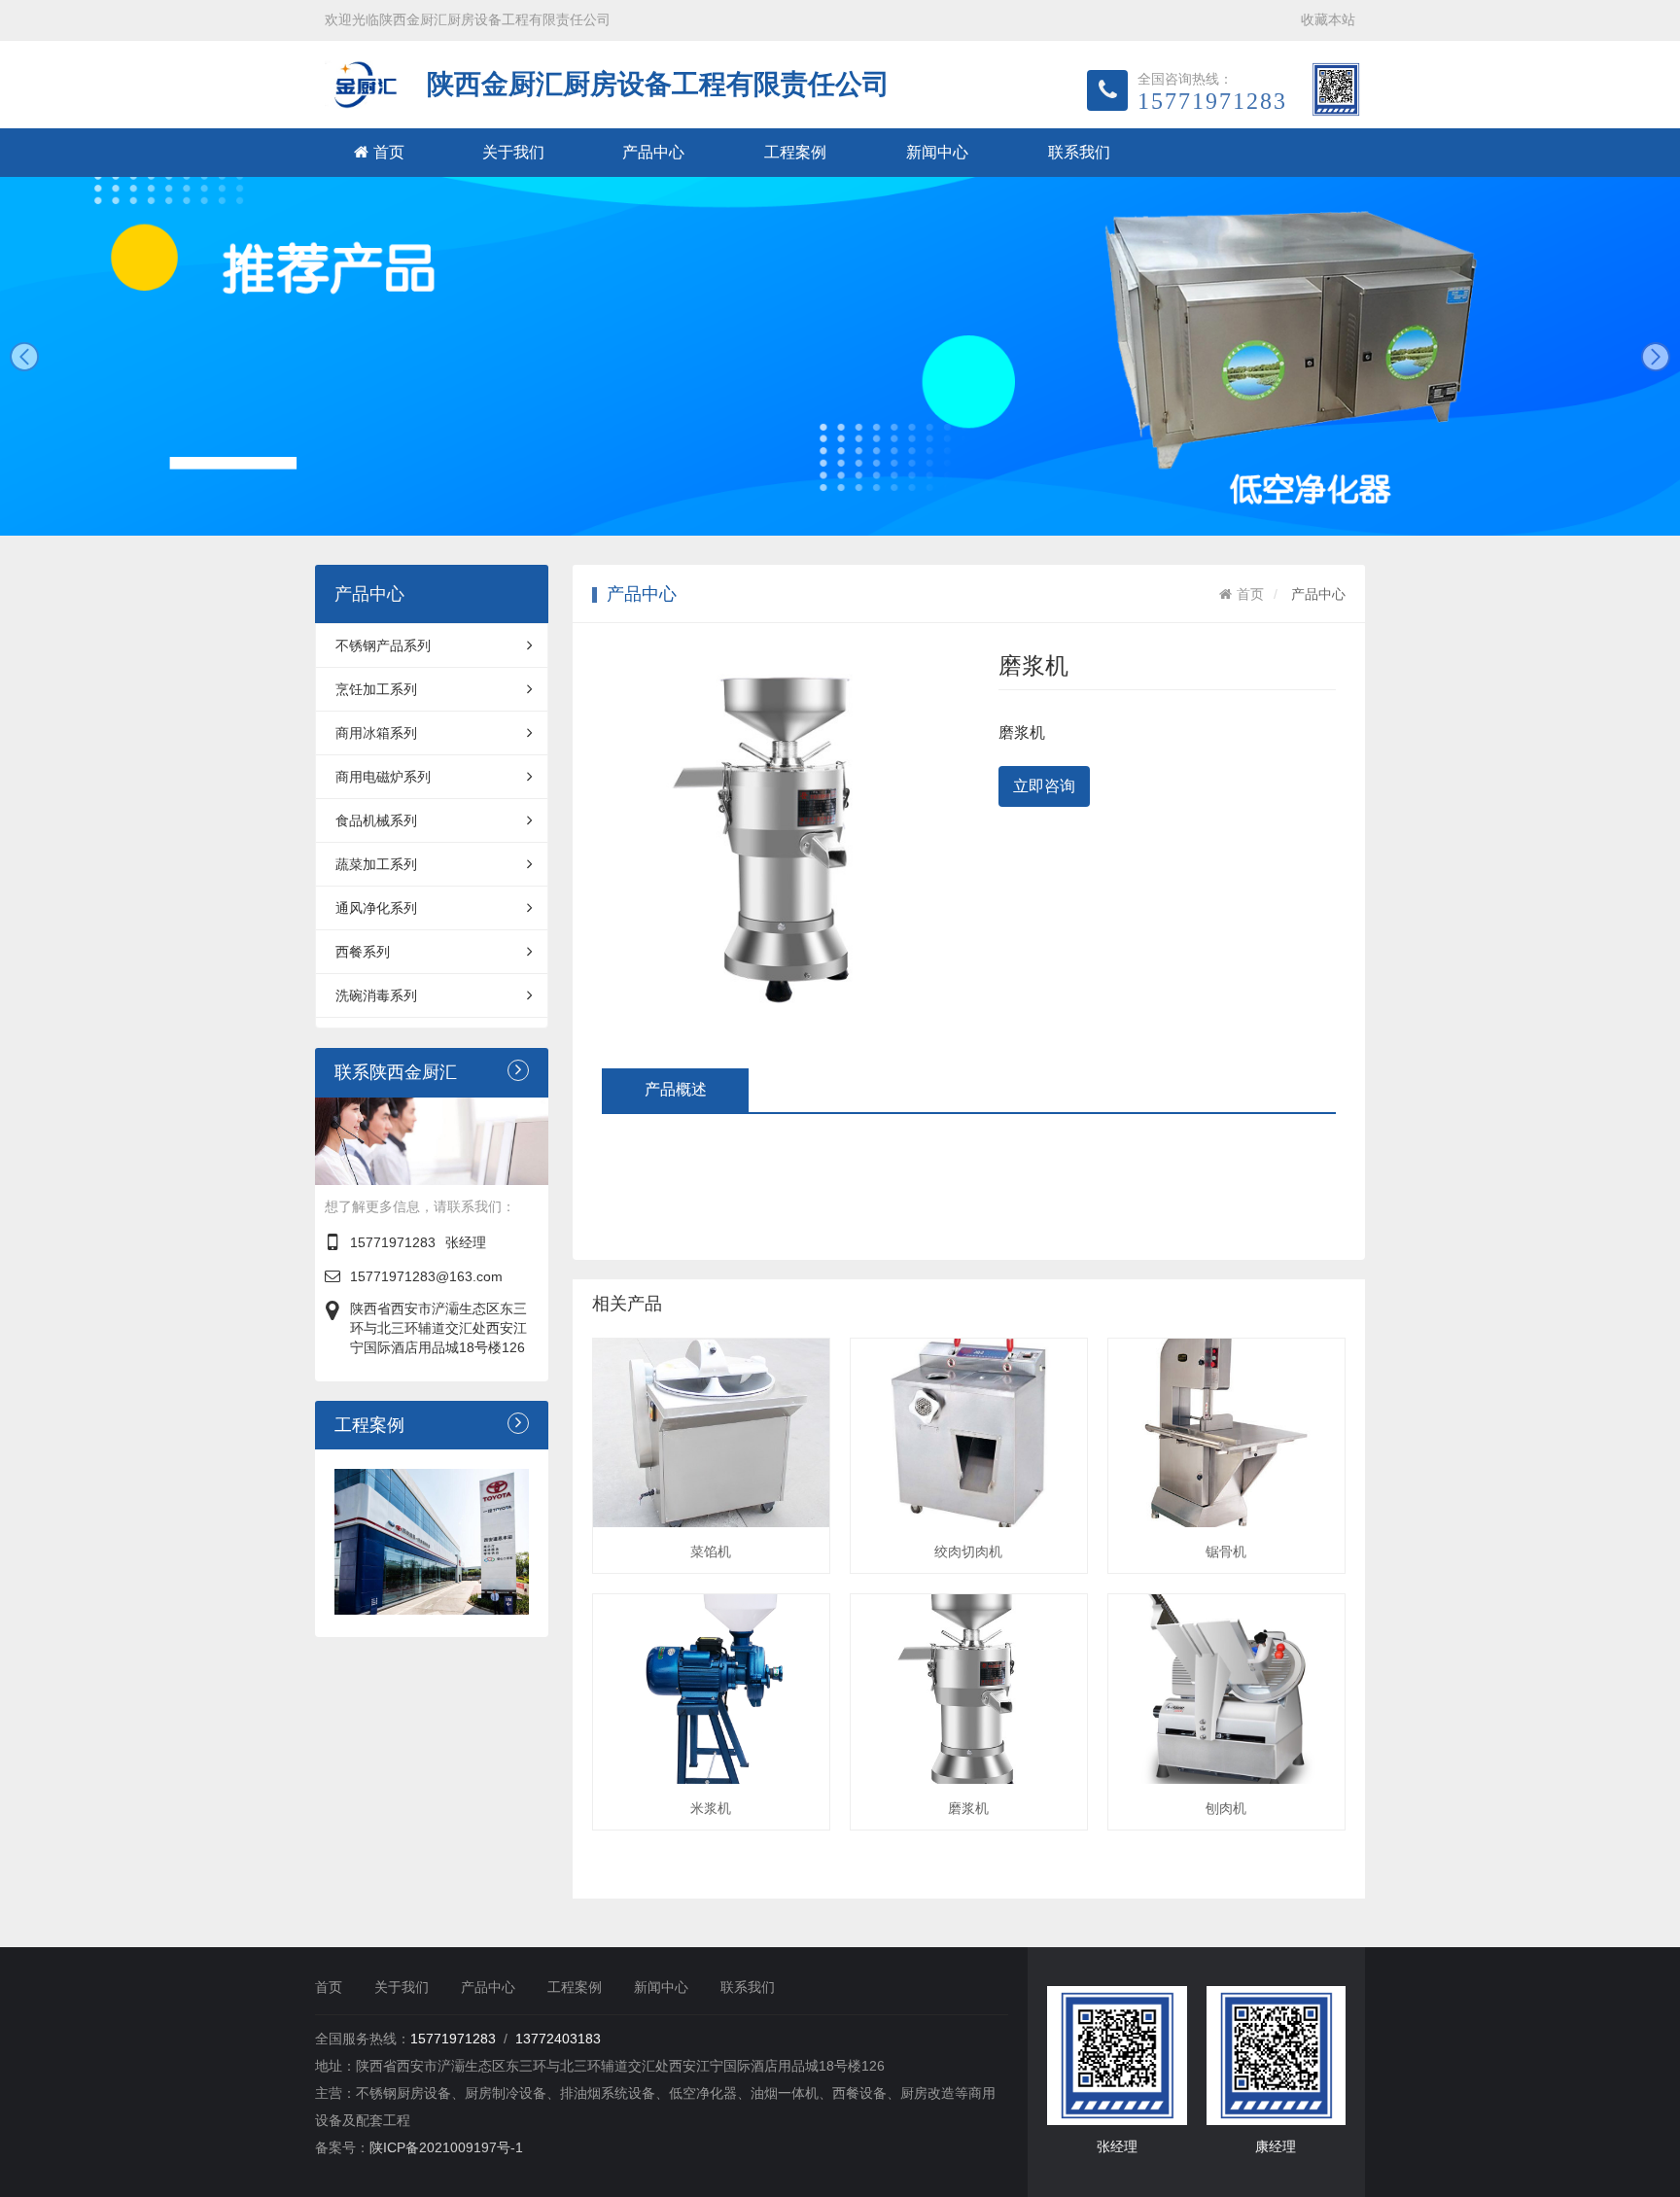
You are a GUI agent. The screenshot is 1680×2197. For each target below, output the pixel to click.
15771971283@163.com (426, 1276)
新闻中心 (937, 152)
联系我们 (1079, 152)
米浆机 (711, 1808)
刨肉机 (1226, 1808)
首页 (389, 152)
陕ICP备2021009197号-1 (446, 2147)
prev (24, 357)
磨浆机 (968, 1808)
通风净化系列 (376, 908)
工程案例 (795, 152)
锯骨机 (1226, 1552)
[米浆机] (711, 1689)
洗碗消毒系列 (376, 995)
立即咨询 (1044, 786)
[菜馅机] (711, 1433)
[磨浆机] (969, 1689)
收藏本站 (1328, 19)
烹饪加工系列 (376, 689)
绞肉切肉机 (968, 1552)
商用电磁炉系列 (383, 777)
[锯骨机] (1226, 1433)
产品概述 (676, 1089)
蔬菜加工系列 (376, 864)
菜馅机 (711, 1552)
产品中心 (653, 152)
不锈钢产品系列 (383, 645)
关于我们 (513, 152)
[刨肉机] (1226, 1689)
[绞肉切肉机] (969, 1433)
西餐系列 (363, 952)
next (1656, 357)
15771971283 (393, 1242)
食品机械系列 (376, 820)
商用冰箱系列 (376, 733)
